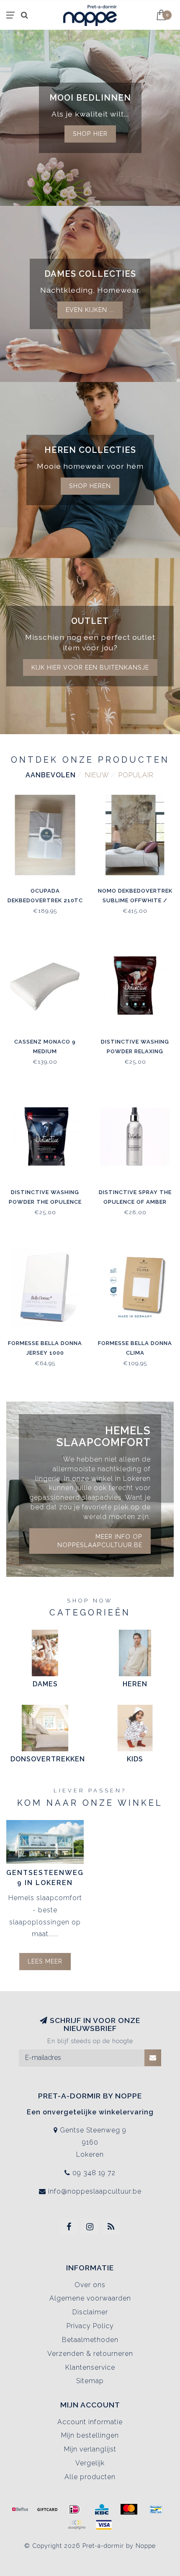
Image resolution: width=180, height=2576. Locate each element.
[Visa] (104, 2525)
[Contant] (47, 2509)
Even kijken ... (90, 310)
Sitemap (90, 2381)
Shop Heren (90, 486)
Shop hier (90, 134)
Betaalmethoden (90, 2340)
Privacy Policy (90, 2326)
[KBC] (102, 2509)
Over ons (90, 2285)
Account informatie (90, 2422)
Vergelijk (90, 2463)
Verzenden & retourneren (90, 2354)
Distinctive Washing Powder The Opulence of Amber (45, 1202)
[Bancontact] (156, 2509)
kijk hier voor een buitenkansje (90, 667)
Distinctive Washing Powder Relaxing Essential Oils (135, 1051)
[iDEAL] (75, 2509)
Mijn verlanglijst (90, 2449)
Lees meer (45, 1961)
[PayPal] (77, 2525)
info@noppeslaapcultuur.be (95, 2191)
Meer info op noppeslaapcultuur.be (100, 1541)
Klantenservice (90, 2367)
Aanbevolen (51, 775)
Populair (136, 775)
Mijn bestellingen (90, 2435)
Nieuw (97, 775)
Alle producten (90, 2477)
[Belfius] (20, 2509)
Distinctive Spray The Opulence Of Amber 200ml (135, 1202)
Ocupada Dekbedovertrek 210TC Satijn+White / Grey (45, 900)
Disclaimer (90, 2312)
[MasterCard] (129, 2509)
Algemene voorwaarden (90, 2298)
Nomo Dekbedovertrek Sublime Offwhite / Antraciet (135, 900)
